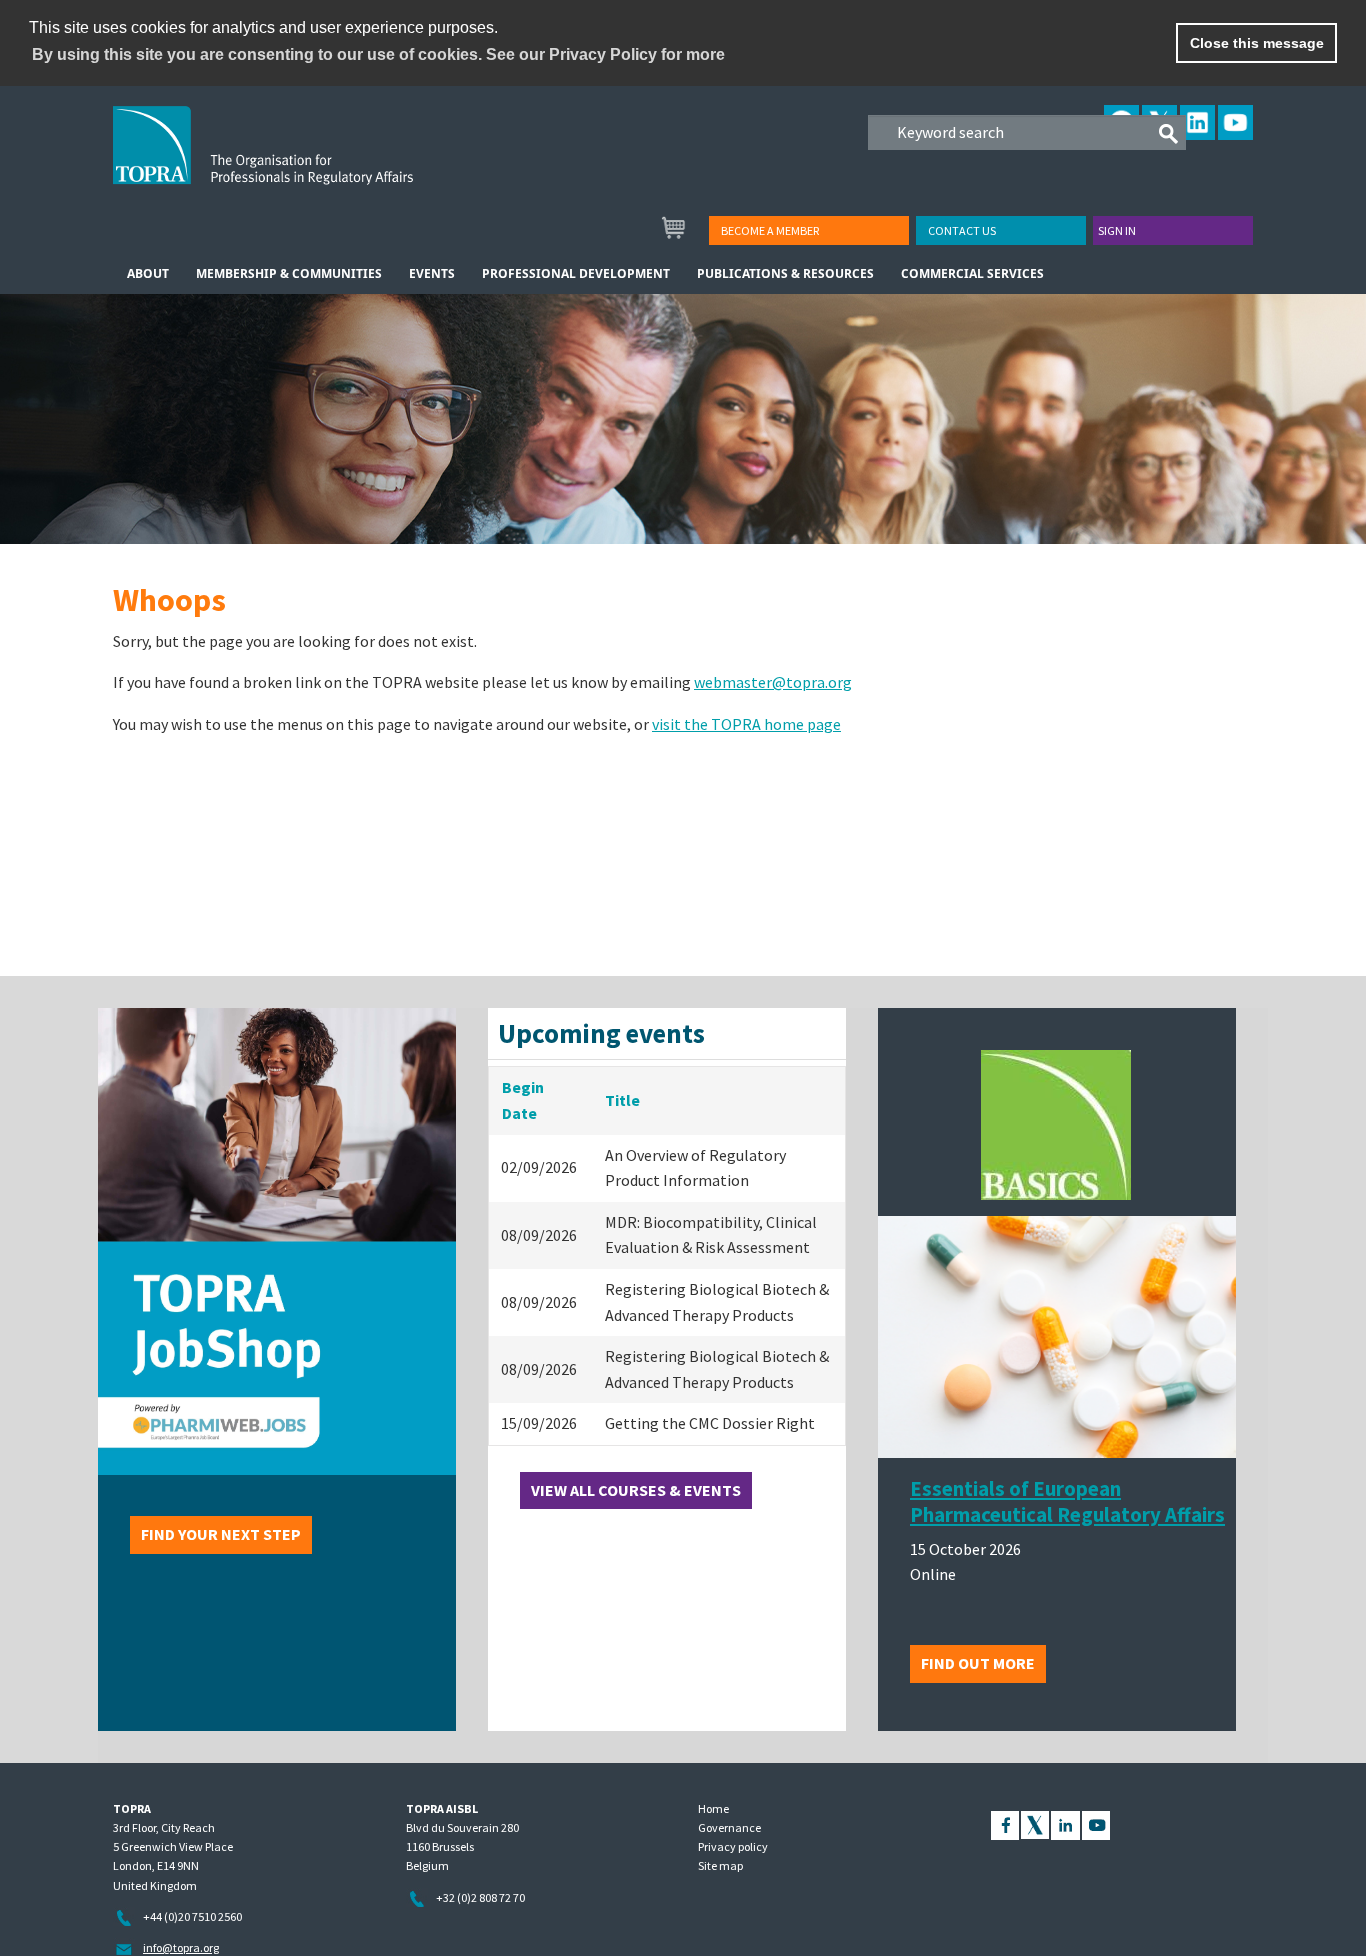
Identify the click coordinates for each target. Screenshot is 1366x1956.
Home (713, 1808)
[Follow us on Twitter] (1035, 1823)
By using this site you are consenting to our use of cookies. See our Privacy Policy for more (378, 54)
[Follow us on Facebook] (1005, 1823)
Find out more (978, 1663)
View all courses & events (636, 1490)
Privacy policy (733, 1846)
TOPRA (304, 161)
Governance (729, 1827)
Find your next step (221, 1534)
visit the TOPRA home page (746, 724)
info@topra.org (181, 1947)
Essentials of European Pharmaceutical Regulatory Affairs (1067, 1502)
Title (622, 1100)
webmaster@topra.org (773, 682)
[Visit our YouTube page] (1096, 1823)
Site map (720, 1865)
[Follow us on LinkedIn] (1065, 1823)
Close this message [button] (1257, 43)
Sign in (1117, 230)
